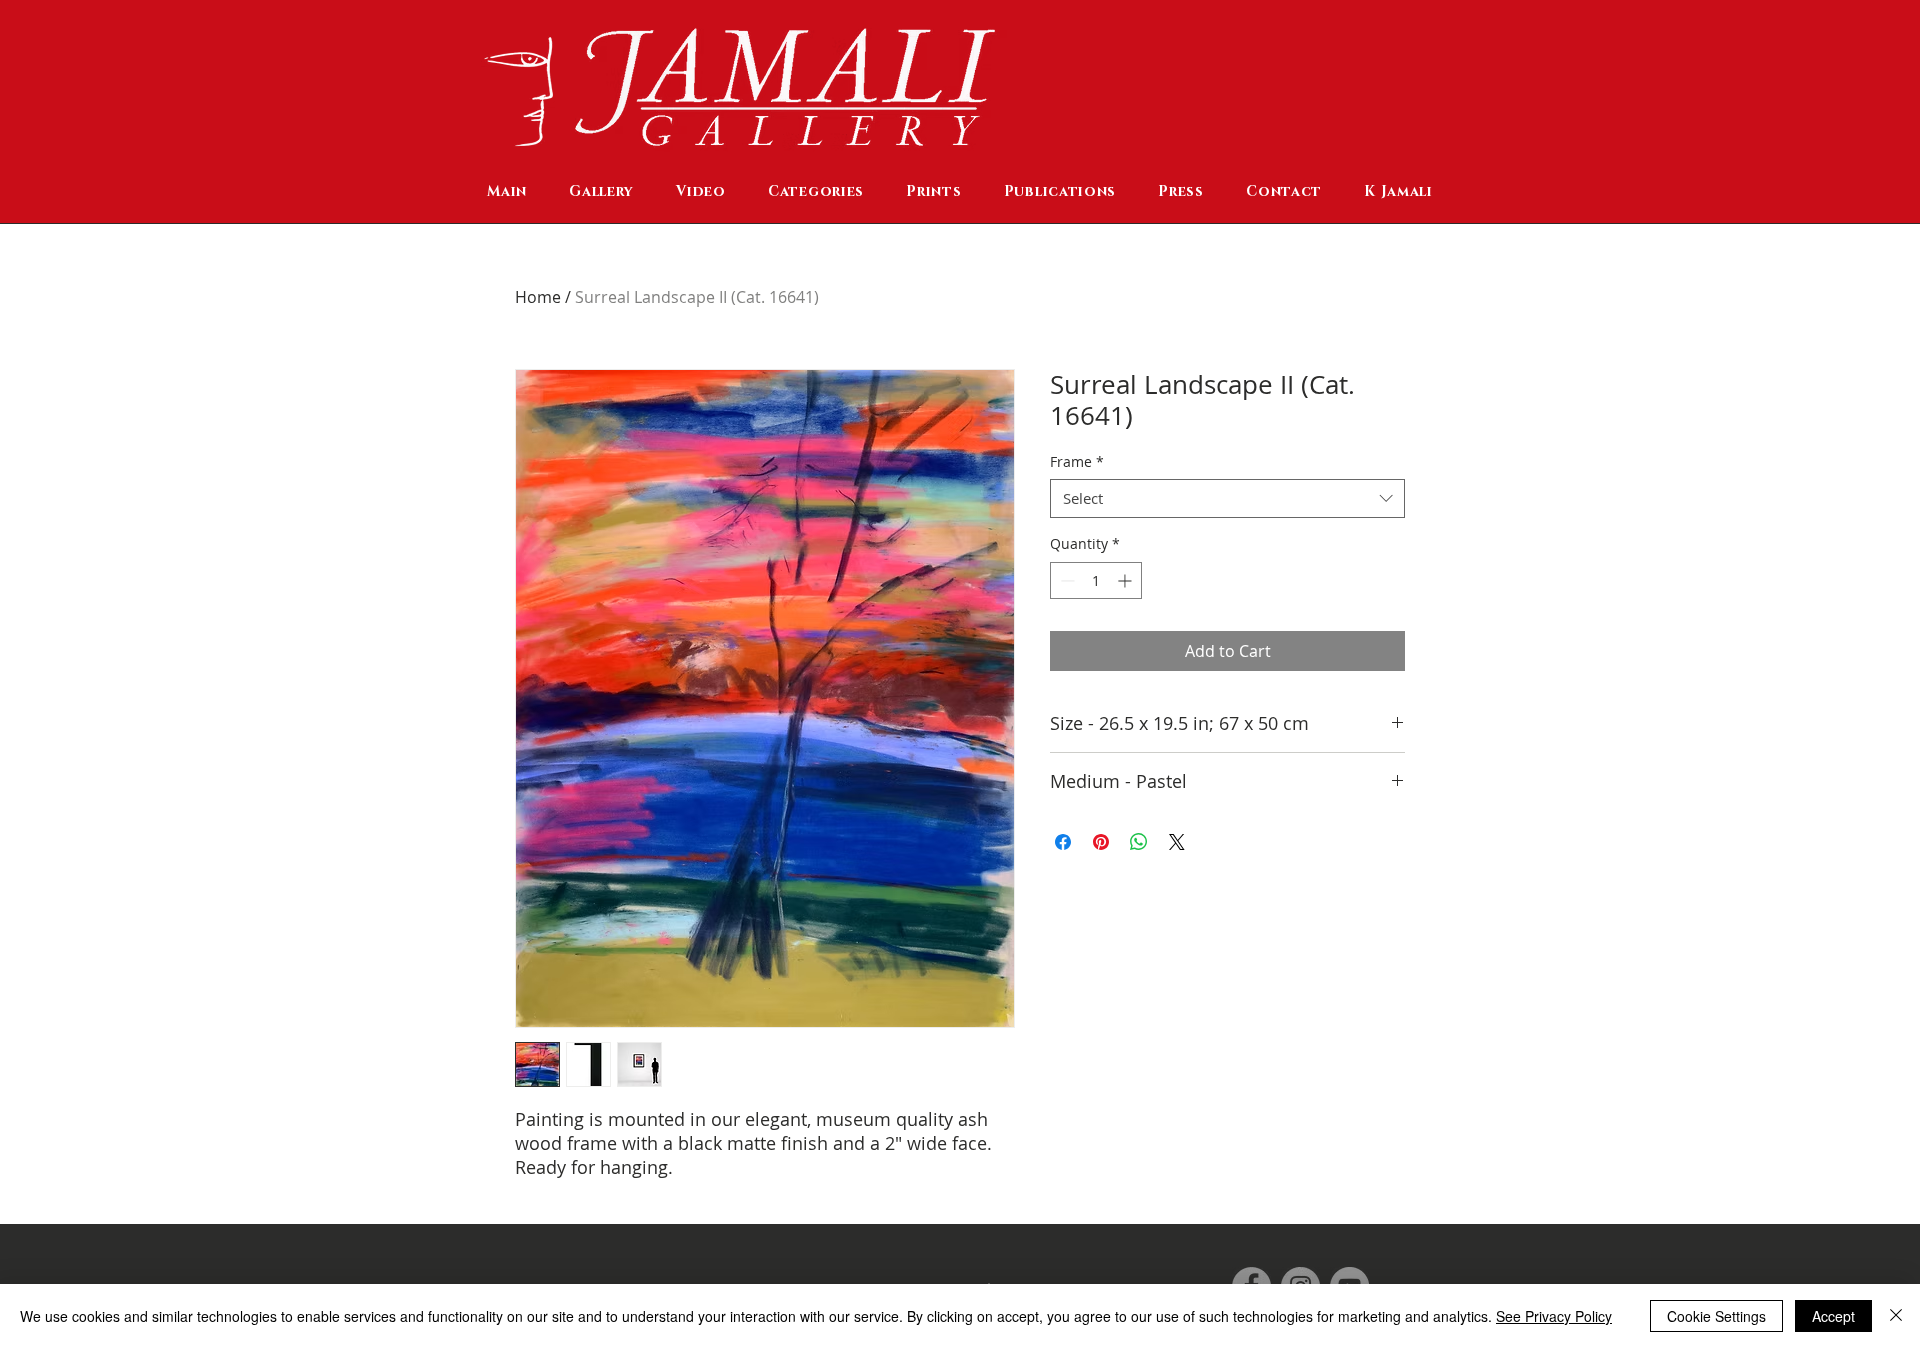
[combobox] (1227, 498)
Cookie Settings (1716, 1316)
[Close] (1896, 1316)
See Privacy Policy (1554, 1316)
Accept (1833, 1316)
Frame (1077, 461)
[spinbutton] (1096, 580)
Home (538, 297)
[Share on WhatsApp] (1139, 842)
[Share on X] (1177, 842)
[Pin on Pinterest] (1101, 842)
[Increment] (1126, 580)
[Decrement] (1065, 580)
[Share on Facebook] (1063, 842)
